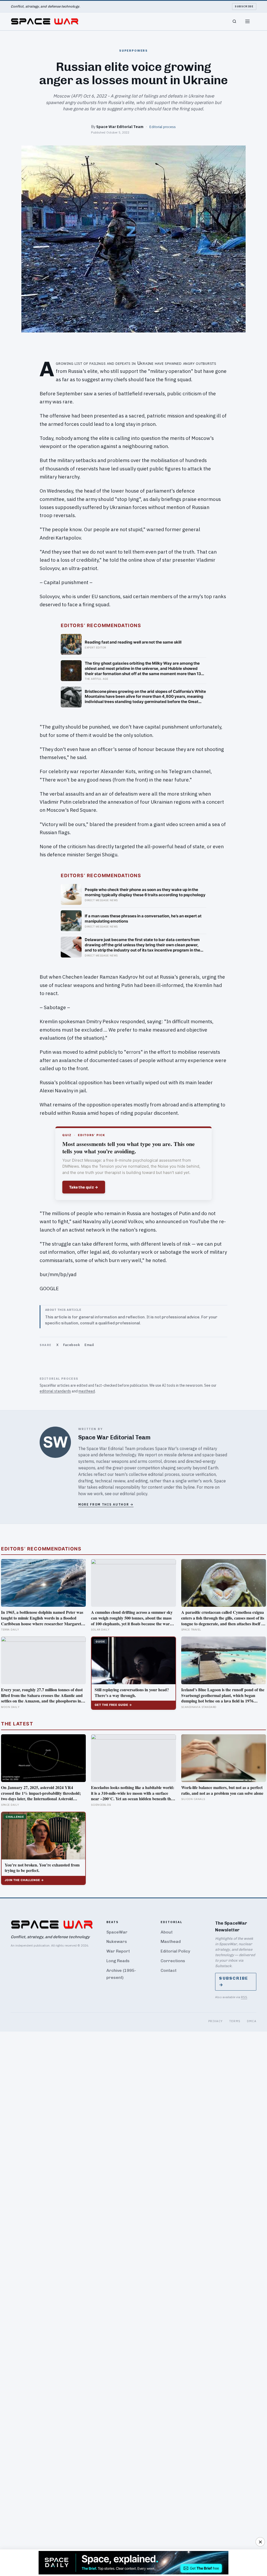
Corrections (173, 1961)
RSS (244, 1997)
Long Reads (118, 1961)
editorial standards (55, 1391)
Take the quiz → (84, 1187)
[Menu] (247, 21)
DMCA (252, 2021)
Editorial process (163, 127)
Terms (235, 2021)
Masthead (171, 1941)
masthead (87, 1391)
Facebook (71, 1345)
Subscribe (244, 6)
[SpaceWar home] (45, 21)
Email (89, 1345)
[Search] (234, 21)
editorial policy (134, 1494)
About (167, 1932)
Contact (169, 1970)
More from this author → (106, 1504)
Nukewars (117, 1941)
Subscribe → (234, 1981)
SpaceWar (117, 1932)
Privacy (216, 2021)
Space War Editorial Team (120, 127)
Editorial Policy (175, 1951)
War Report (118, 1951)
